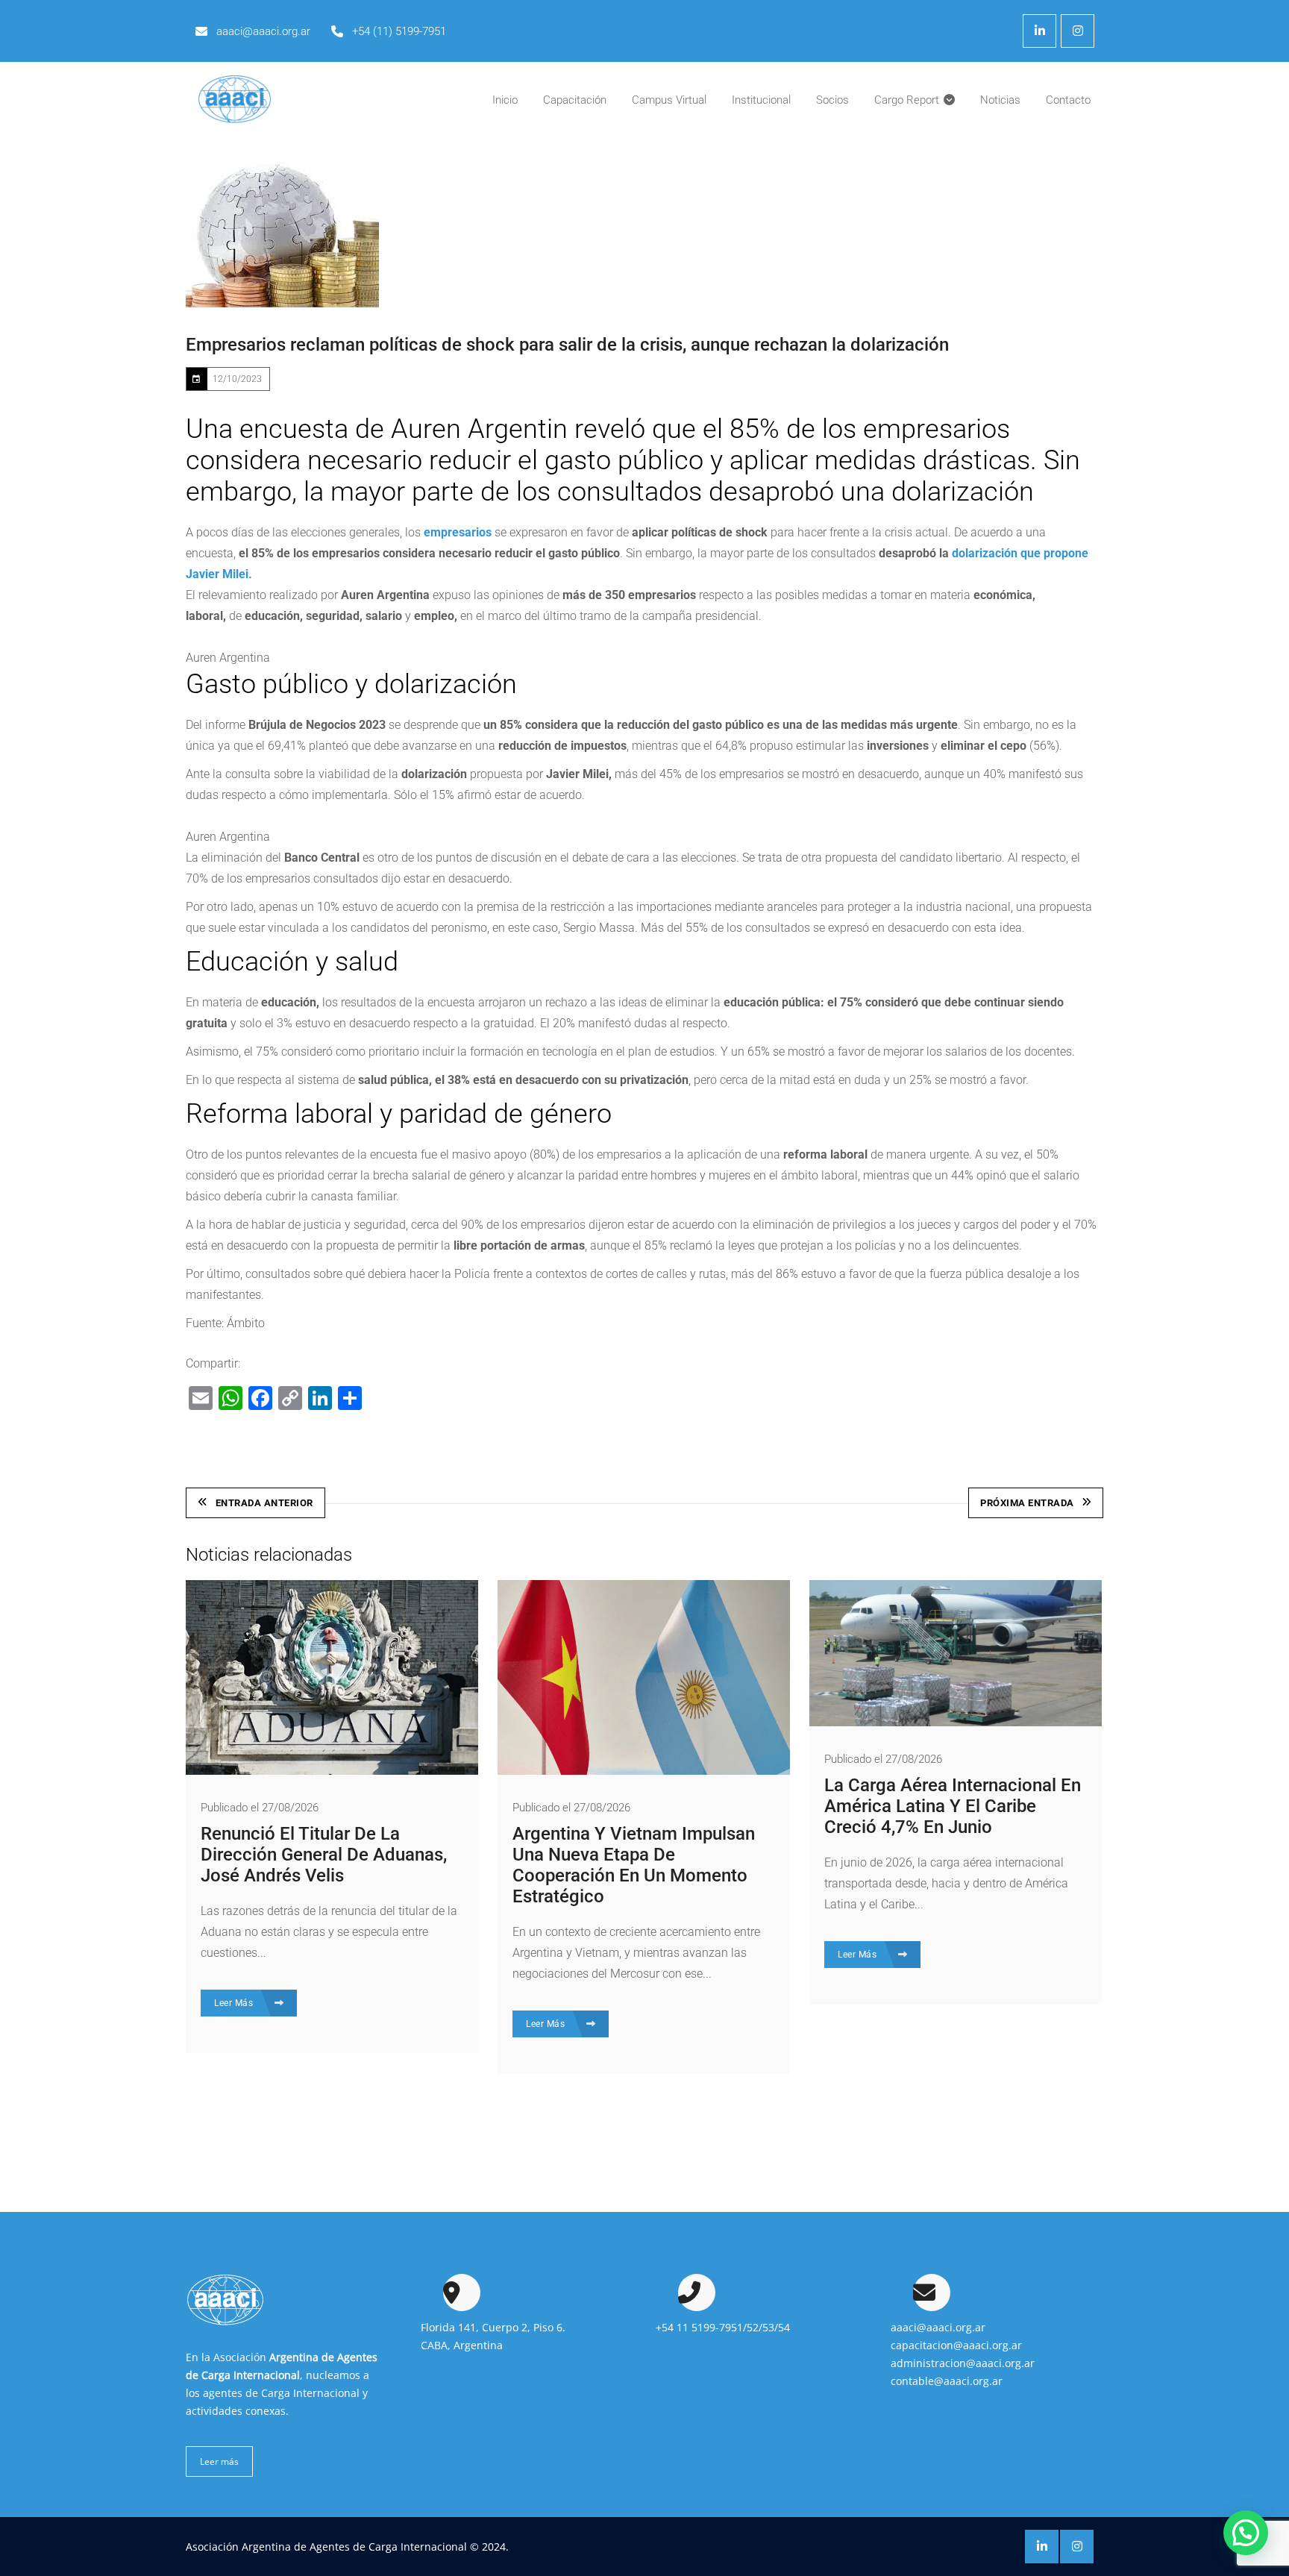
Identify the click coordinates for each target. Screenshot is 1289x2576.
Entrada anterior (264, 1503)
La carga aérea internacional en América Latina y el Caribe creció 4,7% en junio (953, 1806)
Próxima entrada (1027, 1503)
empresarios (458, 532)
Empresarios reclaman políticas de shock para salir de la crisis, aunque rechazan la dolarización (567, 345)
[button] (1246, 2533)
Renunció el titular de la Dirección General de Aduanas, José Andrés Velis (324, 1855)
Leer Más (235, 2003)
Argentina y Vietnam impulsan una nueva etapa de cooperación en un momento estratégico (634, 1865)
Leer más (219, 2461)
